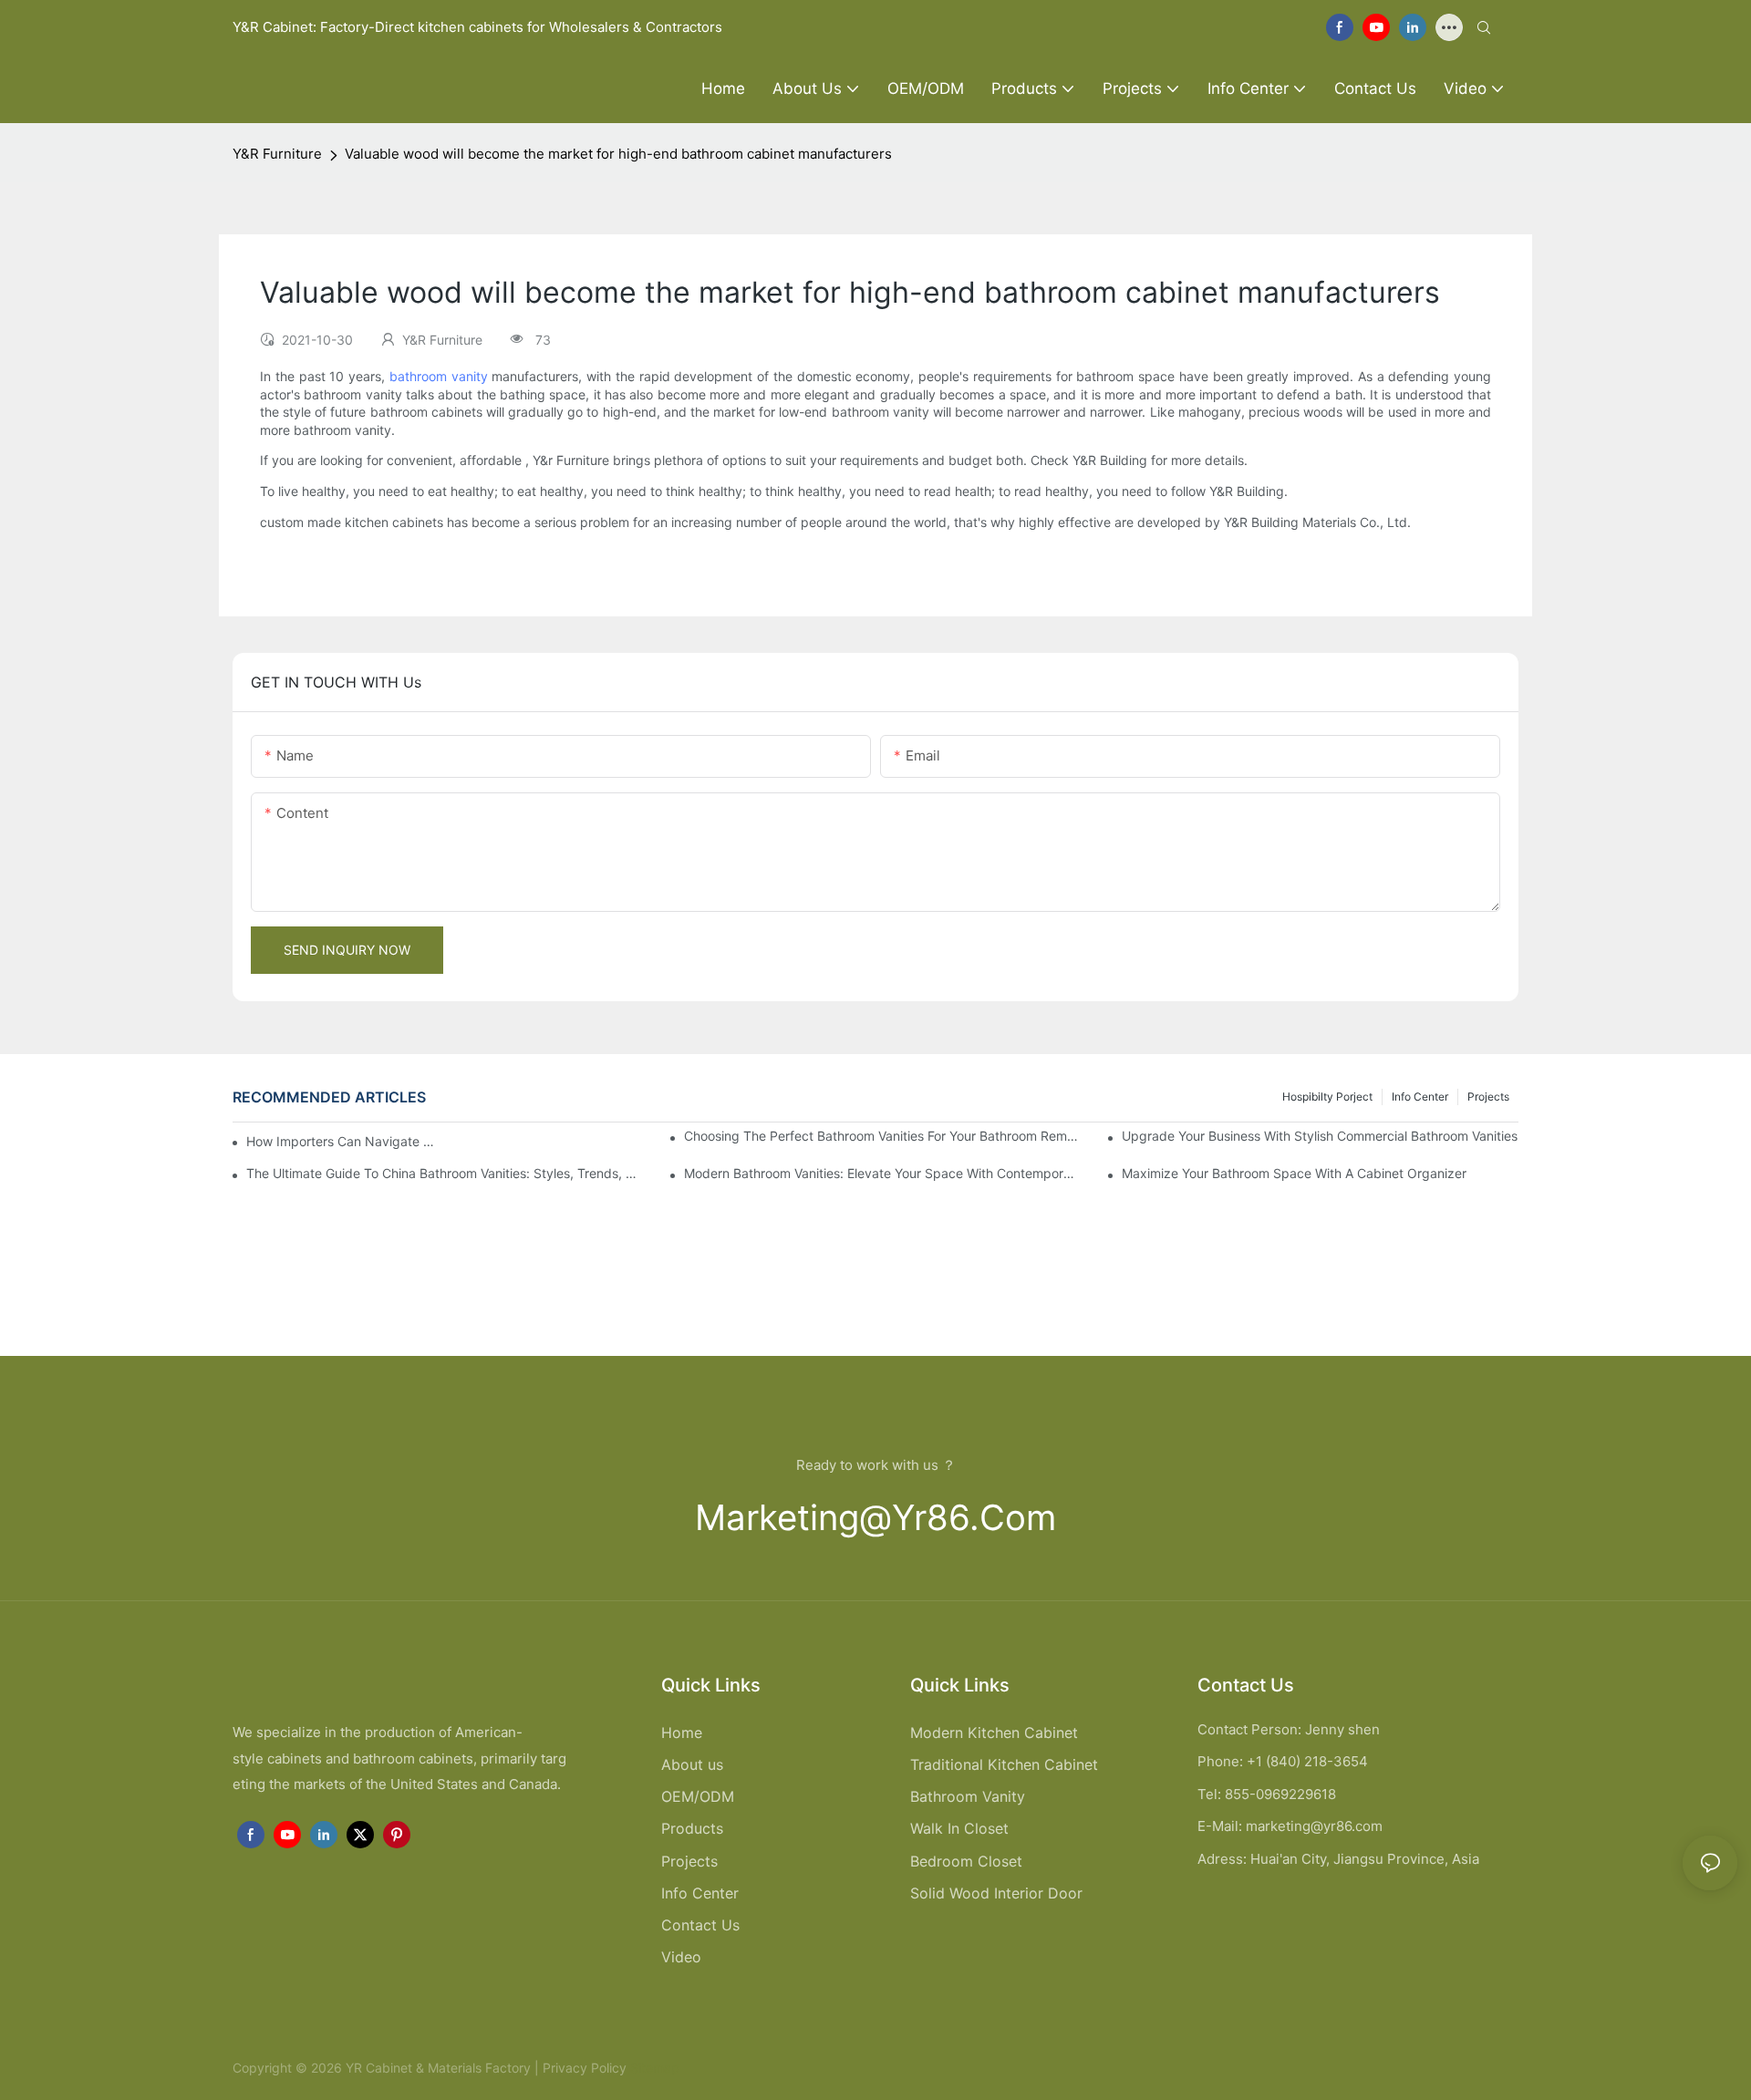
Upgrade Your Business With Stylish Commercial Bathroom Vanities (1320, 1136)
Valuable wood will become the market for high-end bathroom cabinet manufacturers (618, 154)
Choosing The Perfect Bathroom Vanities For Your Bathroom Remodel (882, 1136)
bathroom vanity (439, 376)
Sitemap (653, 2068)
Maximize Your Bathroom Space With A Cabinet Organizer (1294, 1173)
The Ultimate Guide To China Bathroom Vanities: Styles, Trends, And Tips (445, 1173)
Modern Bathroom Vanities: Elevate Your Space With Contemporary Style (882, 1173)
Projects (1488, 1097)
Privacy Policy (585, 2068)
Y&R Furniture (277, 154)
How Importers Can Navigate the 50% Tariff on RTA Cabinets (342, 1141)
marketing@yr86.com (875, 1517)
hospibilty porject (1327, 1097)
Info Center (1420, 1097)
